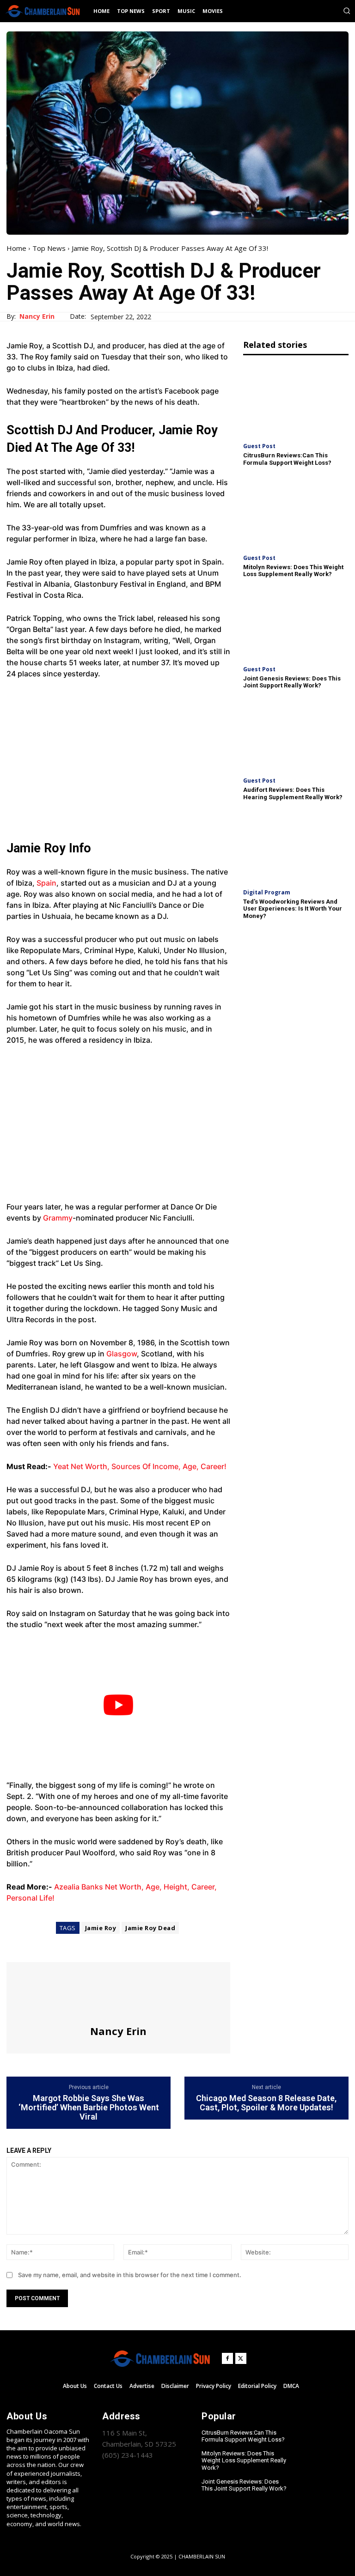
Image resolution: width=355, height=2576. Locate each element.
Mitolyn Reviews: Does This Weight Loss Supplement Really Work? (293, 571)
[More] (101, 1945)
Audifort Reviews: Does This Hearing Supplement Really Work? (293, 793)
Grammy (58, 1218)
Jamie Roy (101, 1928)
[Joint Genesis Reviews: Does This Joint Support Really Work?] (296, 623)
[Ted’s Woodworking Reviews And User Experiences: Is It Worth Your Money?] (296, 846)
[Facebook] (16, 1945)
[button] (347, 11)
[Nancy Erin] (118, 1993)
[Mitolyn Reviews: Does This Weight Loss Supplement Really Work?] (296, 511)
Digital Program (267, 893)
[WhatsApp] (80, 1945)
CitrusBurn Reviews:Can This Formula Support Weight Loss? (287, 459)
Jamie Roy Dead (150, 1928)
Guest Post (259, 446)
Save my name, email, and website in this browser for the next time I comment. (130, 2275)
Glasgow (122, 1354)
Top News (49, 248)
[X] (37, 1945)
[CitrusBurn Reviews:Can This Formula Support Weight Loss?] (296, 400)
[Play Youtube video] (118, 1705)
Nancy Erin (37, 317)
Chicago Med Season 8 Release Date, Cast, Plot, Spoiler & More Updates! (266, 2103)
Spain (46, 883)
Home (16, 248)
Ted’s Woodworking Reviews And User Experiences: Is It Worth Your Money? (293, 909)
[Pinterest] (58, 1945)
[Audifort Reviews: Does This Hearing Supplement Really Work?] (296, 735)
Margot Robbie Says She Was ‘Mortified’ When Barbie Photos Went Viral (89, 2107)
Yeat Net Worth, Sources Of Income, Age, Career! (140, 1466)
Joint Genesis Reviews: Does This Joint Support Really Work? (292, 682)
